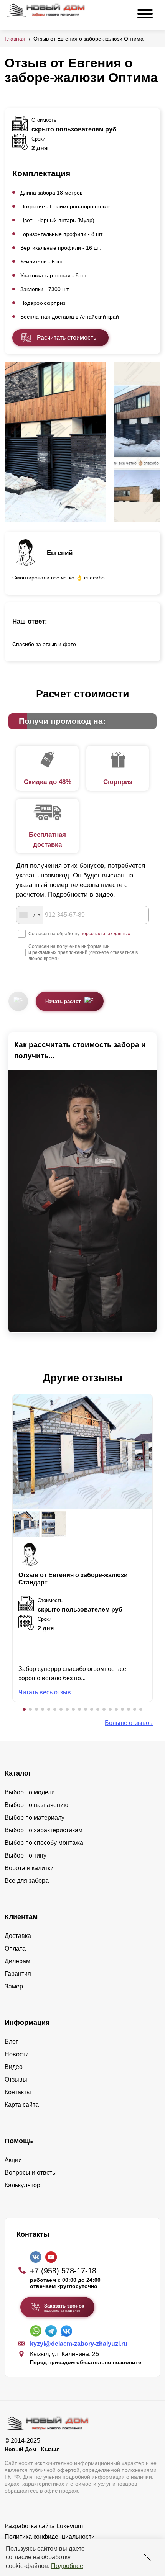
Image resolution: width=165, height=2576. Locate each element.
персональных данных (105, 934)
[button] (24, 1709)
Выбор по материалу (35, 1817)
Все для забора (27, 1881)
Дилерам (17, 1961)
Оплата (15, 1948)
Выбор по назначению (36, 1805)
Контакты (18, 2092)
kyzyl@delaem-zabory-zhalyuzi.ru (79, 2344)
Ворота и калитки (29, 1868)
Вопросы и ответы (31, 2173)
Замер (14, 1986)
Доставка (18, 1936)
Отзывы (16, 2079)
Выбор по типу (26, 1855)
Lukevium (70, 2526)
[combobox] (30, 915)
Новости (17, 2054)
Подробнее (67, 2566)
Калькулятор (22, 2185)
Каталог (18, 1773)
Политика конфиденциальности (50, 2537)
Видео (14, 2067)
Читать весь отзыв (45, 1692)
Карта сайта (22, 2105)
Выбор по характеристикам (44, 1830)
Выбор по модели (30, 1792)
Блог (11, 2042)
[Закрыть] (147, 2557)
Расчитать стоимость (67, 338)
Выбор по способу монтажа (44, 1843)
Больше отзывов (129, 1723)
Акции (13, 2160)
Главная (15, 39)
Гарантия (18, 1974)
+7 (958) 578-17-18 (63, 2271)
